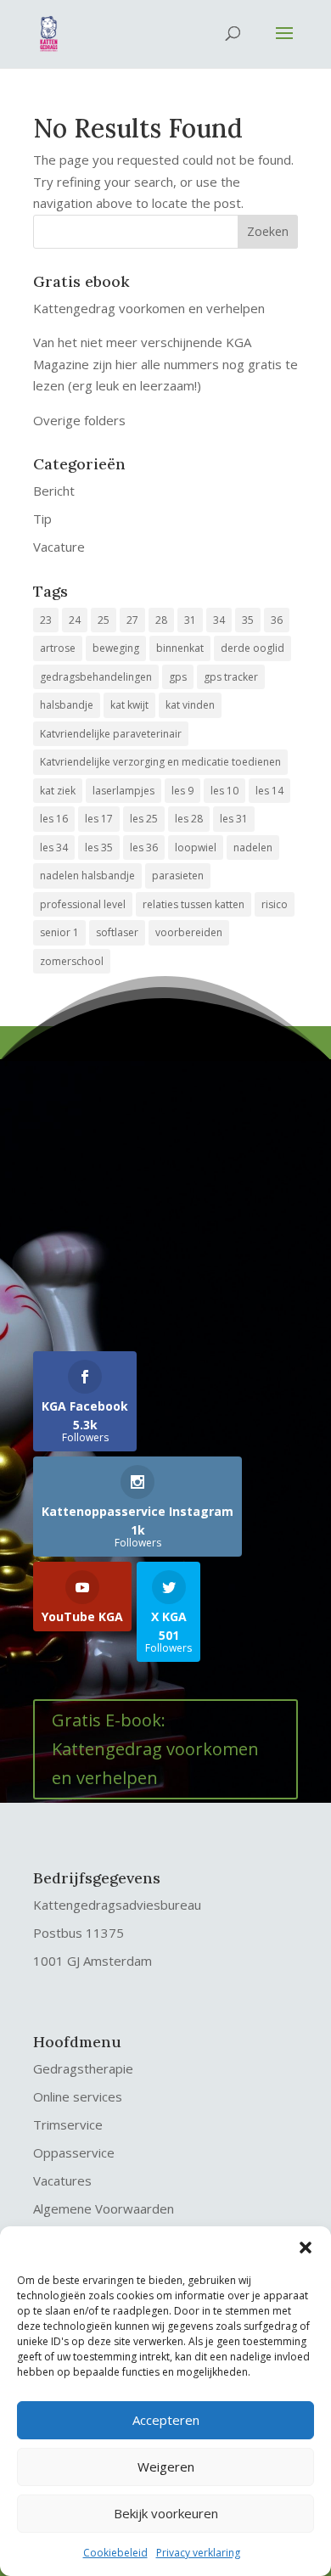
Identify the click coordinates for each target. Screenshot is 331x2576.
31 (190, 620)
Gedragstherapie (83, 2068)
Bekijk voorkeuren (166, 2513)
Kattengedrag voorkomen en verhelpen (149, 308)
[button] (306, 2248)
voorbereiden (189, 932)
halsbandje (67, 705)
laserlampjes (123, 791)
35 (248, 620)
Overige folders (79, 420)
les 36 (144, 847)
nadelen (253, 847)
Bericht (54, 491)
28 (161, 620)
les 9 (182, 791)
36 (277, 620)
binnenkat (180, 648)
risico (275, 904)
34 (219, 620)
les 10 (224, 791)
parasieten (178, 876)
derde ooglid (252, 648)
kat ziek (58, 791)
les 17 (99, 819)
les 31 (234, 819)
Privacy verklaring (198, 2553)
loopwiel (196, 847)
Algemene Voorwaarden (104, 2208)
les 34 (54, 847)
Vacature (59, 547)
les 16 (54, 819)
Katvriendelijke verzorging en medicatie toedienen (160, 762)
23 (46, 620)
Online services (78, 2096)
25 (104, 620)
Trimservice (68, 2124)
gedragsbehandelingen (96, 677)
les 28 (189, 819)
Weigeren (166, 2467)
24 (75, 620)
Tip (42, 519)
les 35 (99, 847)
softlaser (117, 932)
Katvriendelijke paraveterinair (111, 734)
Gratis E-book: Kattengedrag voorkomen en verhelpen (155, 1749)
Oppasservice (74, 2152)
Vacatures (62, 2180)
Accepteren (166, 2420)
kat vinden (190, 705)
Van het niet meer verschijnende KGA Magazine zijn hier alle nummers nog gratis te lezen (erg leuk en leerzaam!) (165, 364)
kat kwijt (129, 705)
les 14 (269, 791)
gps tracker (231, 677)
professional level (83, 904)
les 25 (144, 819)
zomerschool (72, 961)
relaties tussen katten (194, 904)
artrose (58, 648)
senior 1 (59, 932)
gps (178, 677)
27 (132, 620)
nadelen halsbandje (87, 876)
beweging (116, 648)
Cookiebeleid (115, 2553)
